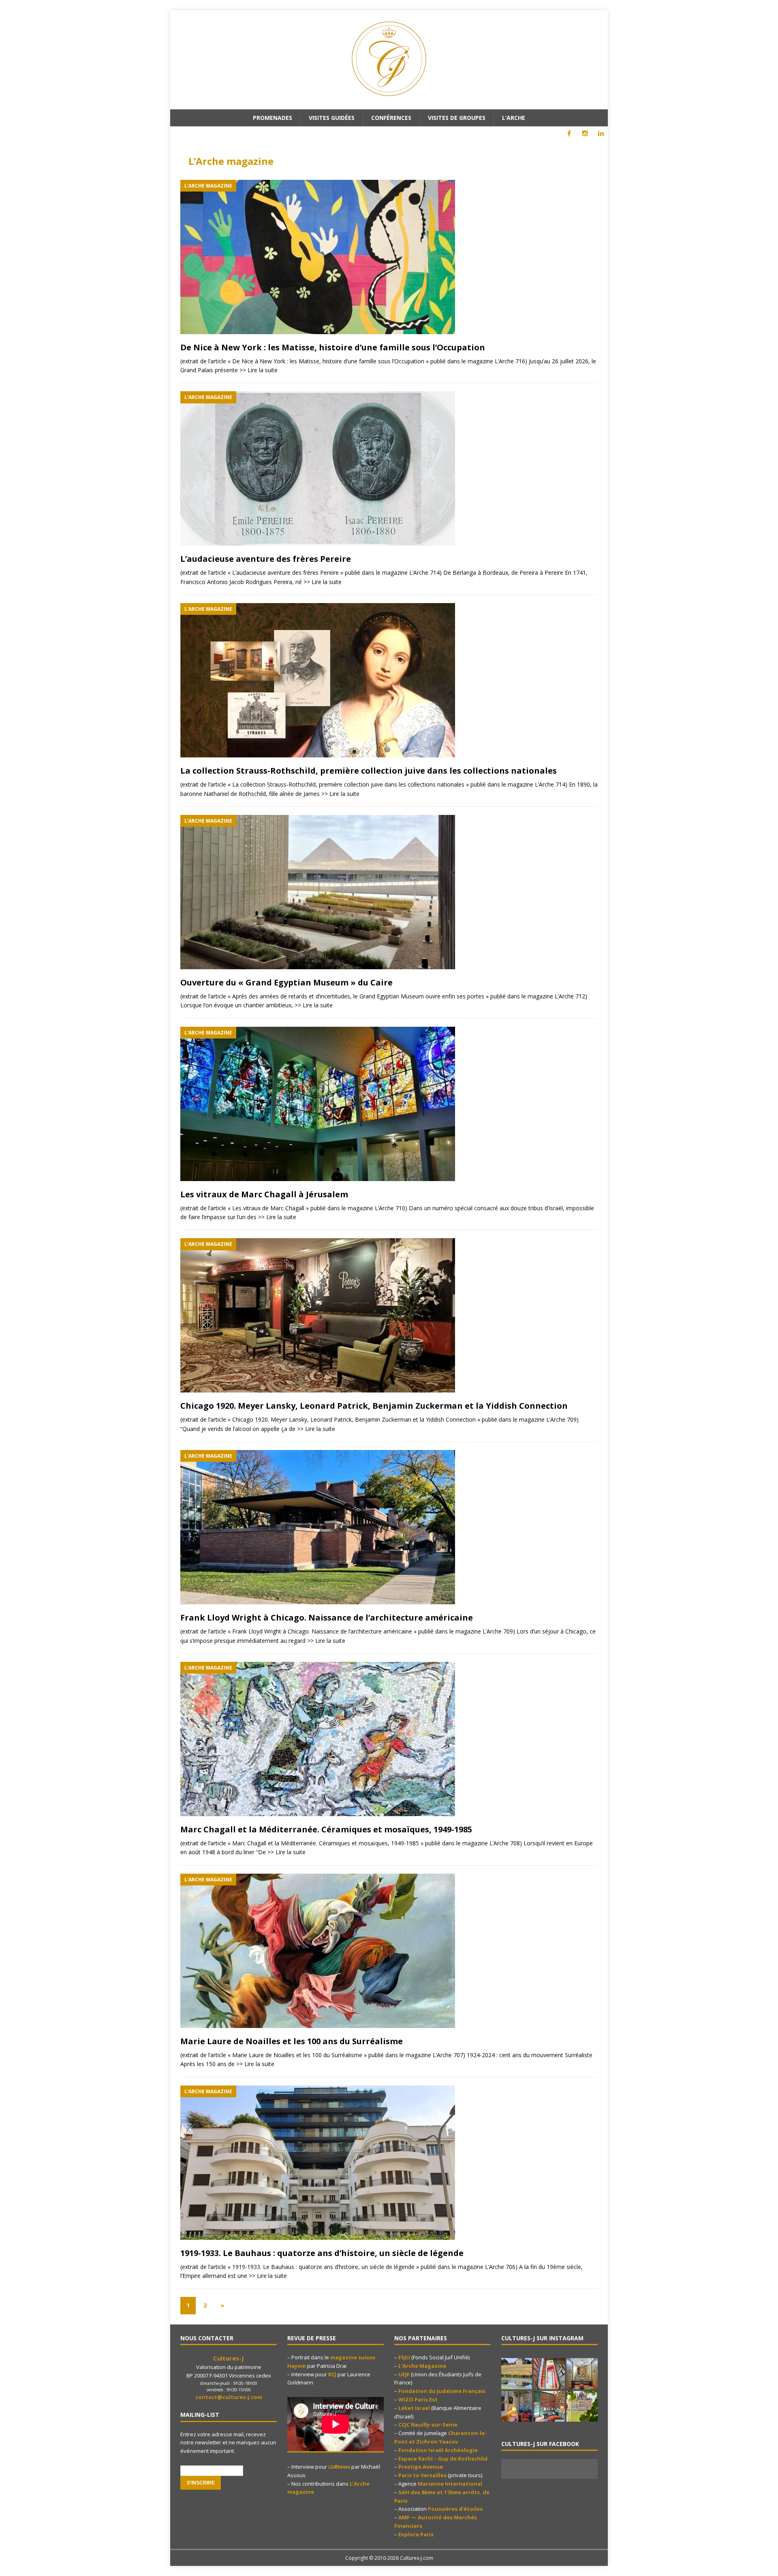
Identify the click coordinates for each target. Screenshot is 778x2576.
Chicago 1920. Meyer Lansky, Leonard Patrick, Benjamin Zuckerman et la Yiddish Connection (374, 1406)
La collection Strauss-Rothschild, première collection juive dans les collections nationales (369, 771)
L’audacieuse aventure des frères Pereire (266, 559)
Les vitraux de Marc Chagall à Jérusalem (264, 1194)
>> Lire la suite (259, 370)
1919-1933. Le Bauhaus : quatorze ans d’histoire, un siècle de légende (322, 2253)
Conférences (391, 118)
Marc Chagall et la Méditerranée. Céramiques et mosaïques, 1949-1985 (326, 1829)
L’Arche (514, 118)
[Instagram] (585, 133)
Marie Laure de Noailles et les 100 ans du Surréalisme (292, 2041)
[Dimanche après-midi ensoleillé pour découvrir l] (517, 2374)
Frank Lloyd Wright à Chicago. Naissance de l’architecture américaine (327, 1617)
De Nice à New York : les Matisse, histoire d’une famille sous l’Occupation (333, 347)
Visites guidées (332, 118)
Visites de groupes (457, 118)
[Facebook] (569, 133)
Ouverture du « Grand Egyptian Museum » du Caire (286, 982)
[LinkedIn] (601, 133)
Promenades (273, 118)
